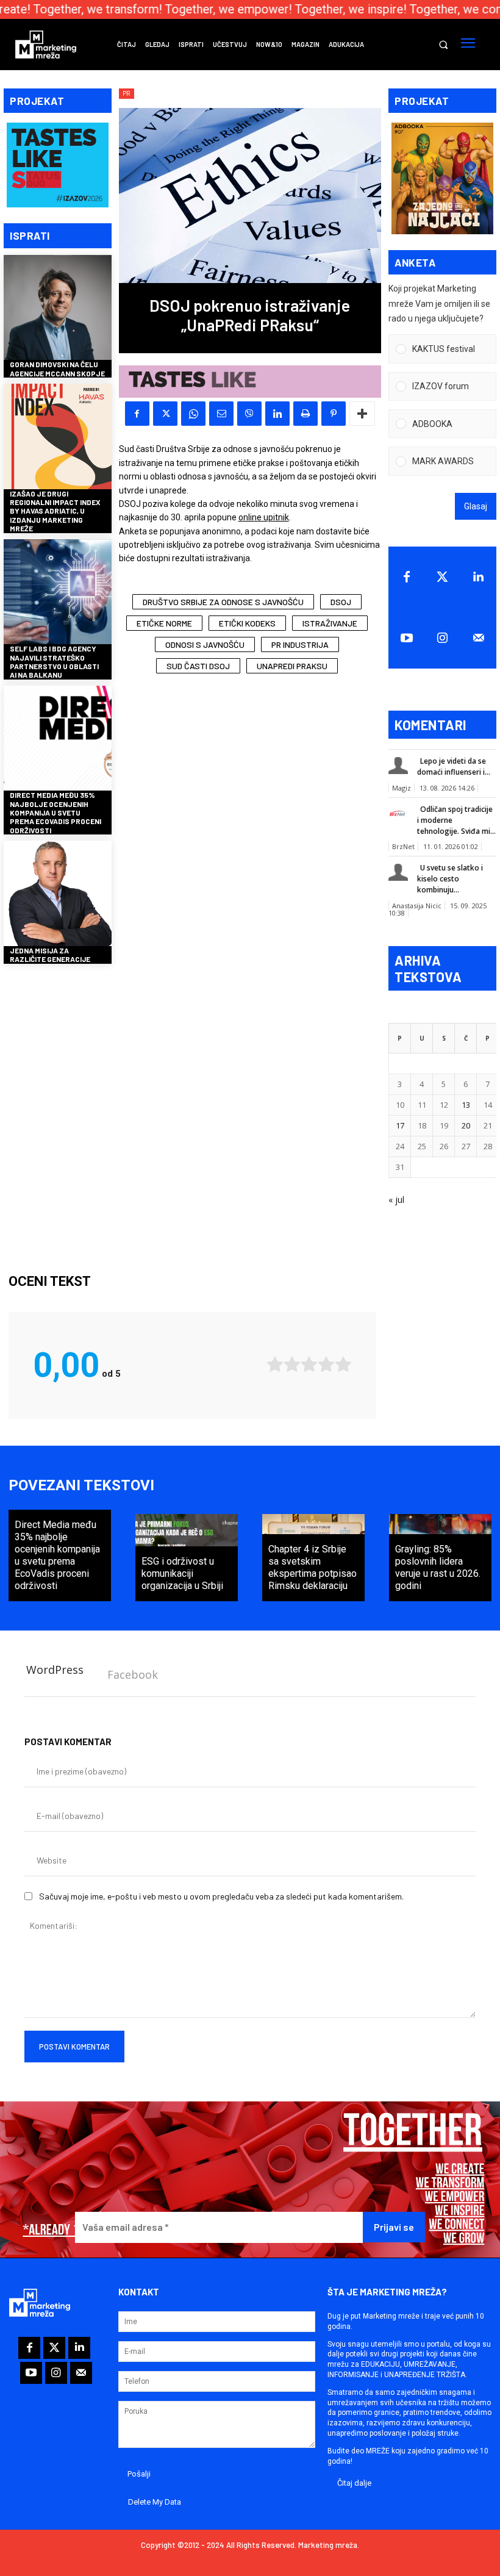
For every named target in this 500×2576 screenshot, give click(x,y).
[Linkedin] (277, 414)
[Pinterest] (334, 414)
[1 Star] (275, 1364)
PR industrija (300, 644)
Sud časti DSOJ (198, 666)
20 (466, 1125)
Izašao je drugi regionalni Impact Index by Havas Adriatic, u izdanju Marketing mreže (55, 511)
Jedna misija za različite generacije (50, 955)
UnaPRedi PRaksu (292, 666)
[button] (443, 45)
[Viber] (249, 414)
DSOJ (341, 602)
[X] (165, 414)
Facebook (133, 1674)
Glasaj (476, 506)
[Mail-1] (478, 638)
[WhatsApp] (193, 414)
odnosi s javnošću (205, 644)
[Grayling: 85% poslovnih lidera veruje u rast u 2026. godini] (440, 1558)
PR (127, 93)
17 (400, 1125)
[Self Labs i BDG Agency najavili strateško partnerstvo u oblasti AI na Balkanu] (58, 593)
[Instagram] (442, 638)
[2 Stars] (292, 1364)
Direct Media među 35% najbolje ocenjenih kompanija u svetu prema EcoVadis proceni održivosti (55, 813)
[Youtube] (406, 638)
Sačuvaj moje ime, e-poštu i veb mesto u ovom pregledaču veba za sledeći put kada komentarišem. (221, 1896)
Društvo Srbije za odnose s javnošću (223, 602)
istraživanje (330, 623)
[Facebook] (137, 414)
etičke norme (164, 623)
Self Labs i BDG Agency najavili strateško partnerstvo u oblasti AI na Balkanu (54, 662)
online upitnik (264, 517)
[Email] (221, 414)
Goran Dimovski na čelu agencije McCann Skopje (57, 368)
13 (466, 1105)
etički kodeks (247, 623)
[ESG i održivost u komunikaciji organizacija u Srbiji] (187, 1558)
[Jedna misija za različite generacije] (58, 895)
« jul (396, 1200)
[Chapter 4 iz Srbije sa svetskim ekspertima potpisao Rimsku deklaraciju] (313, 1558)
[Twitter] (442, 577)
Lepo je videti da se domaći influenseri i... (454, 766)
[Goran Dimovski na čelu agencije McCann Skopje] (58, 309)
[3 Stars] (309, 1364)
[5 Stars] (343, 1364)
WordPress (55, 1670)
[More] (362, 414)
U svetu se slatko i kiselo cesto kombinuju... (450, 879)
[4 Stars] (326, 1364)
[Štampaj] (305, 414)
